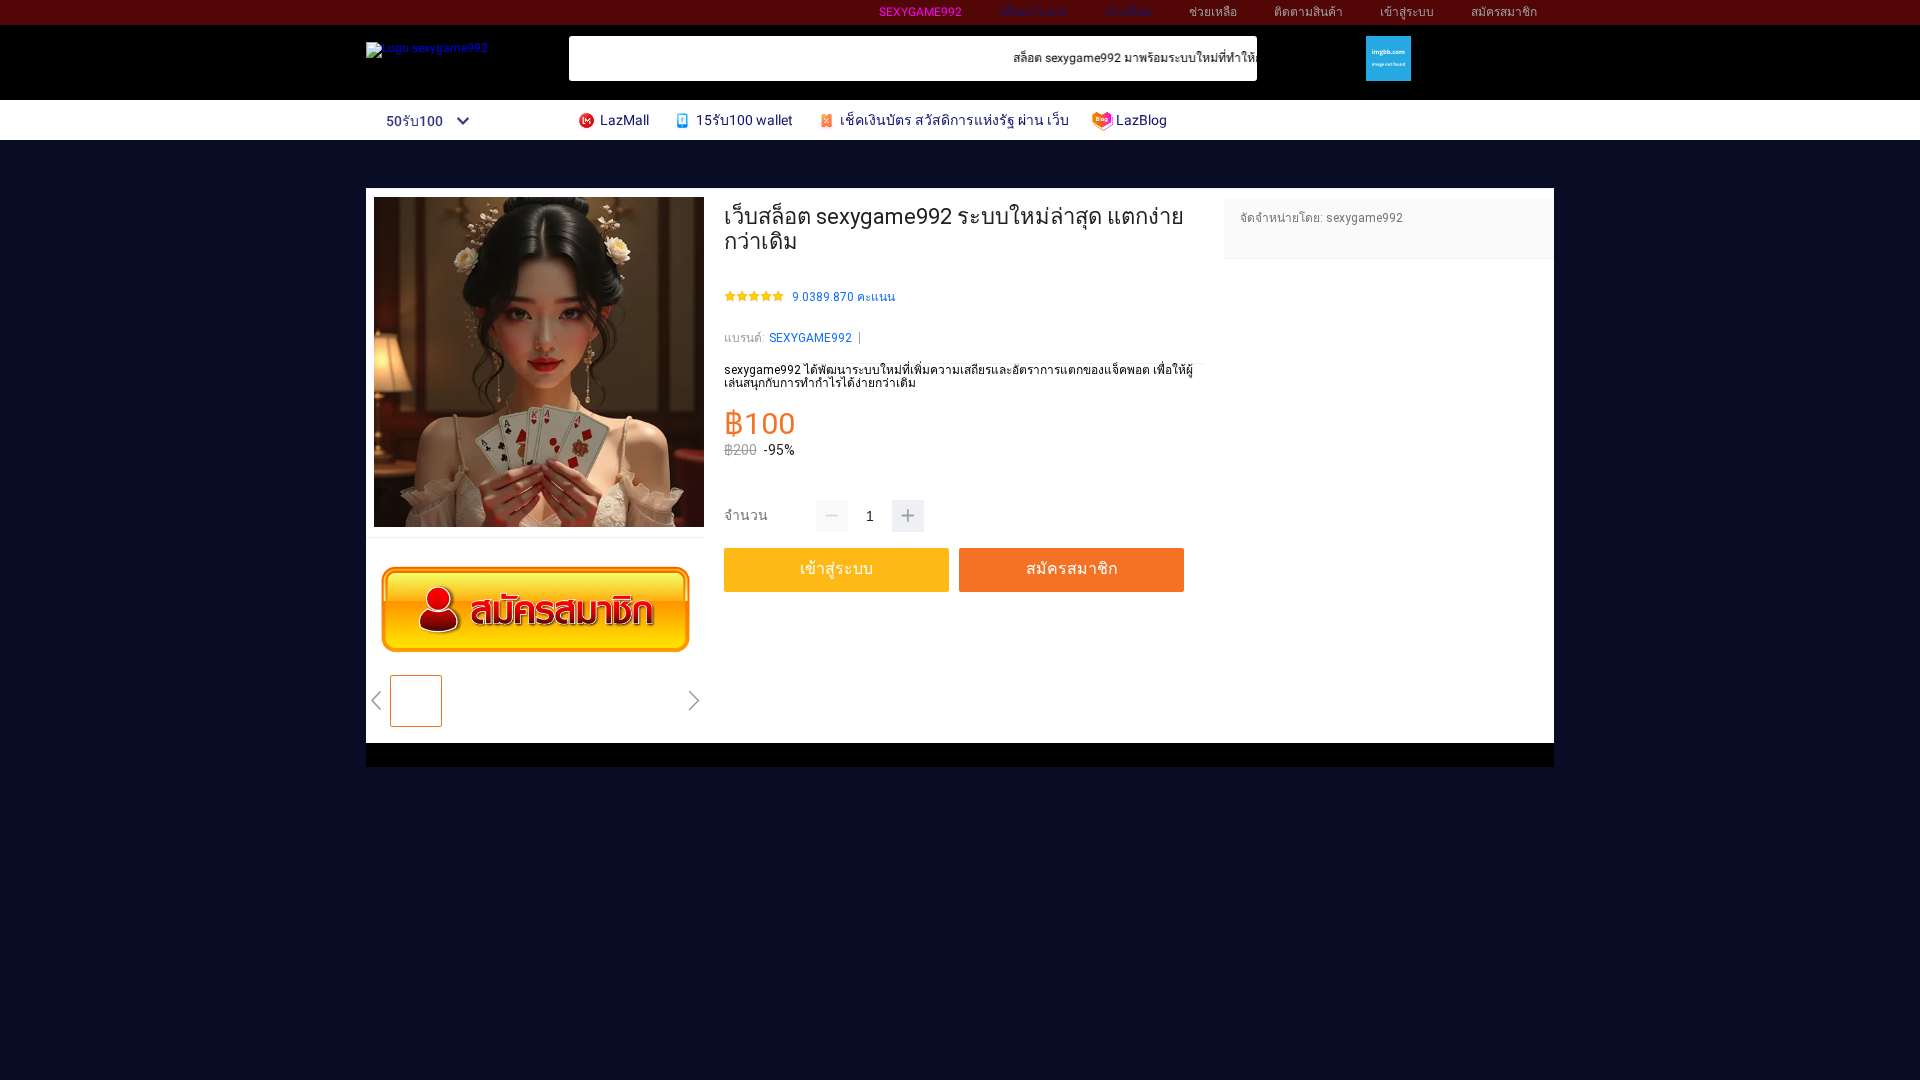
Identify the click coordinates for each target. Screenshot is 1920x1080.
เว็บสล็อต (1128, 12)
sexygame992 (920, 12)
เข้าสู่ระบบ (1407, 12)
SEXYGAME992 (810, 338)
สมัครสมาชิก (1504, 12)
